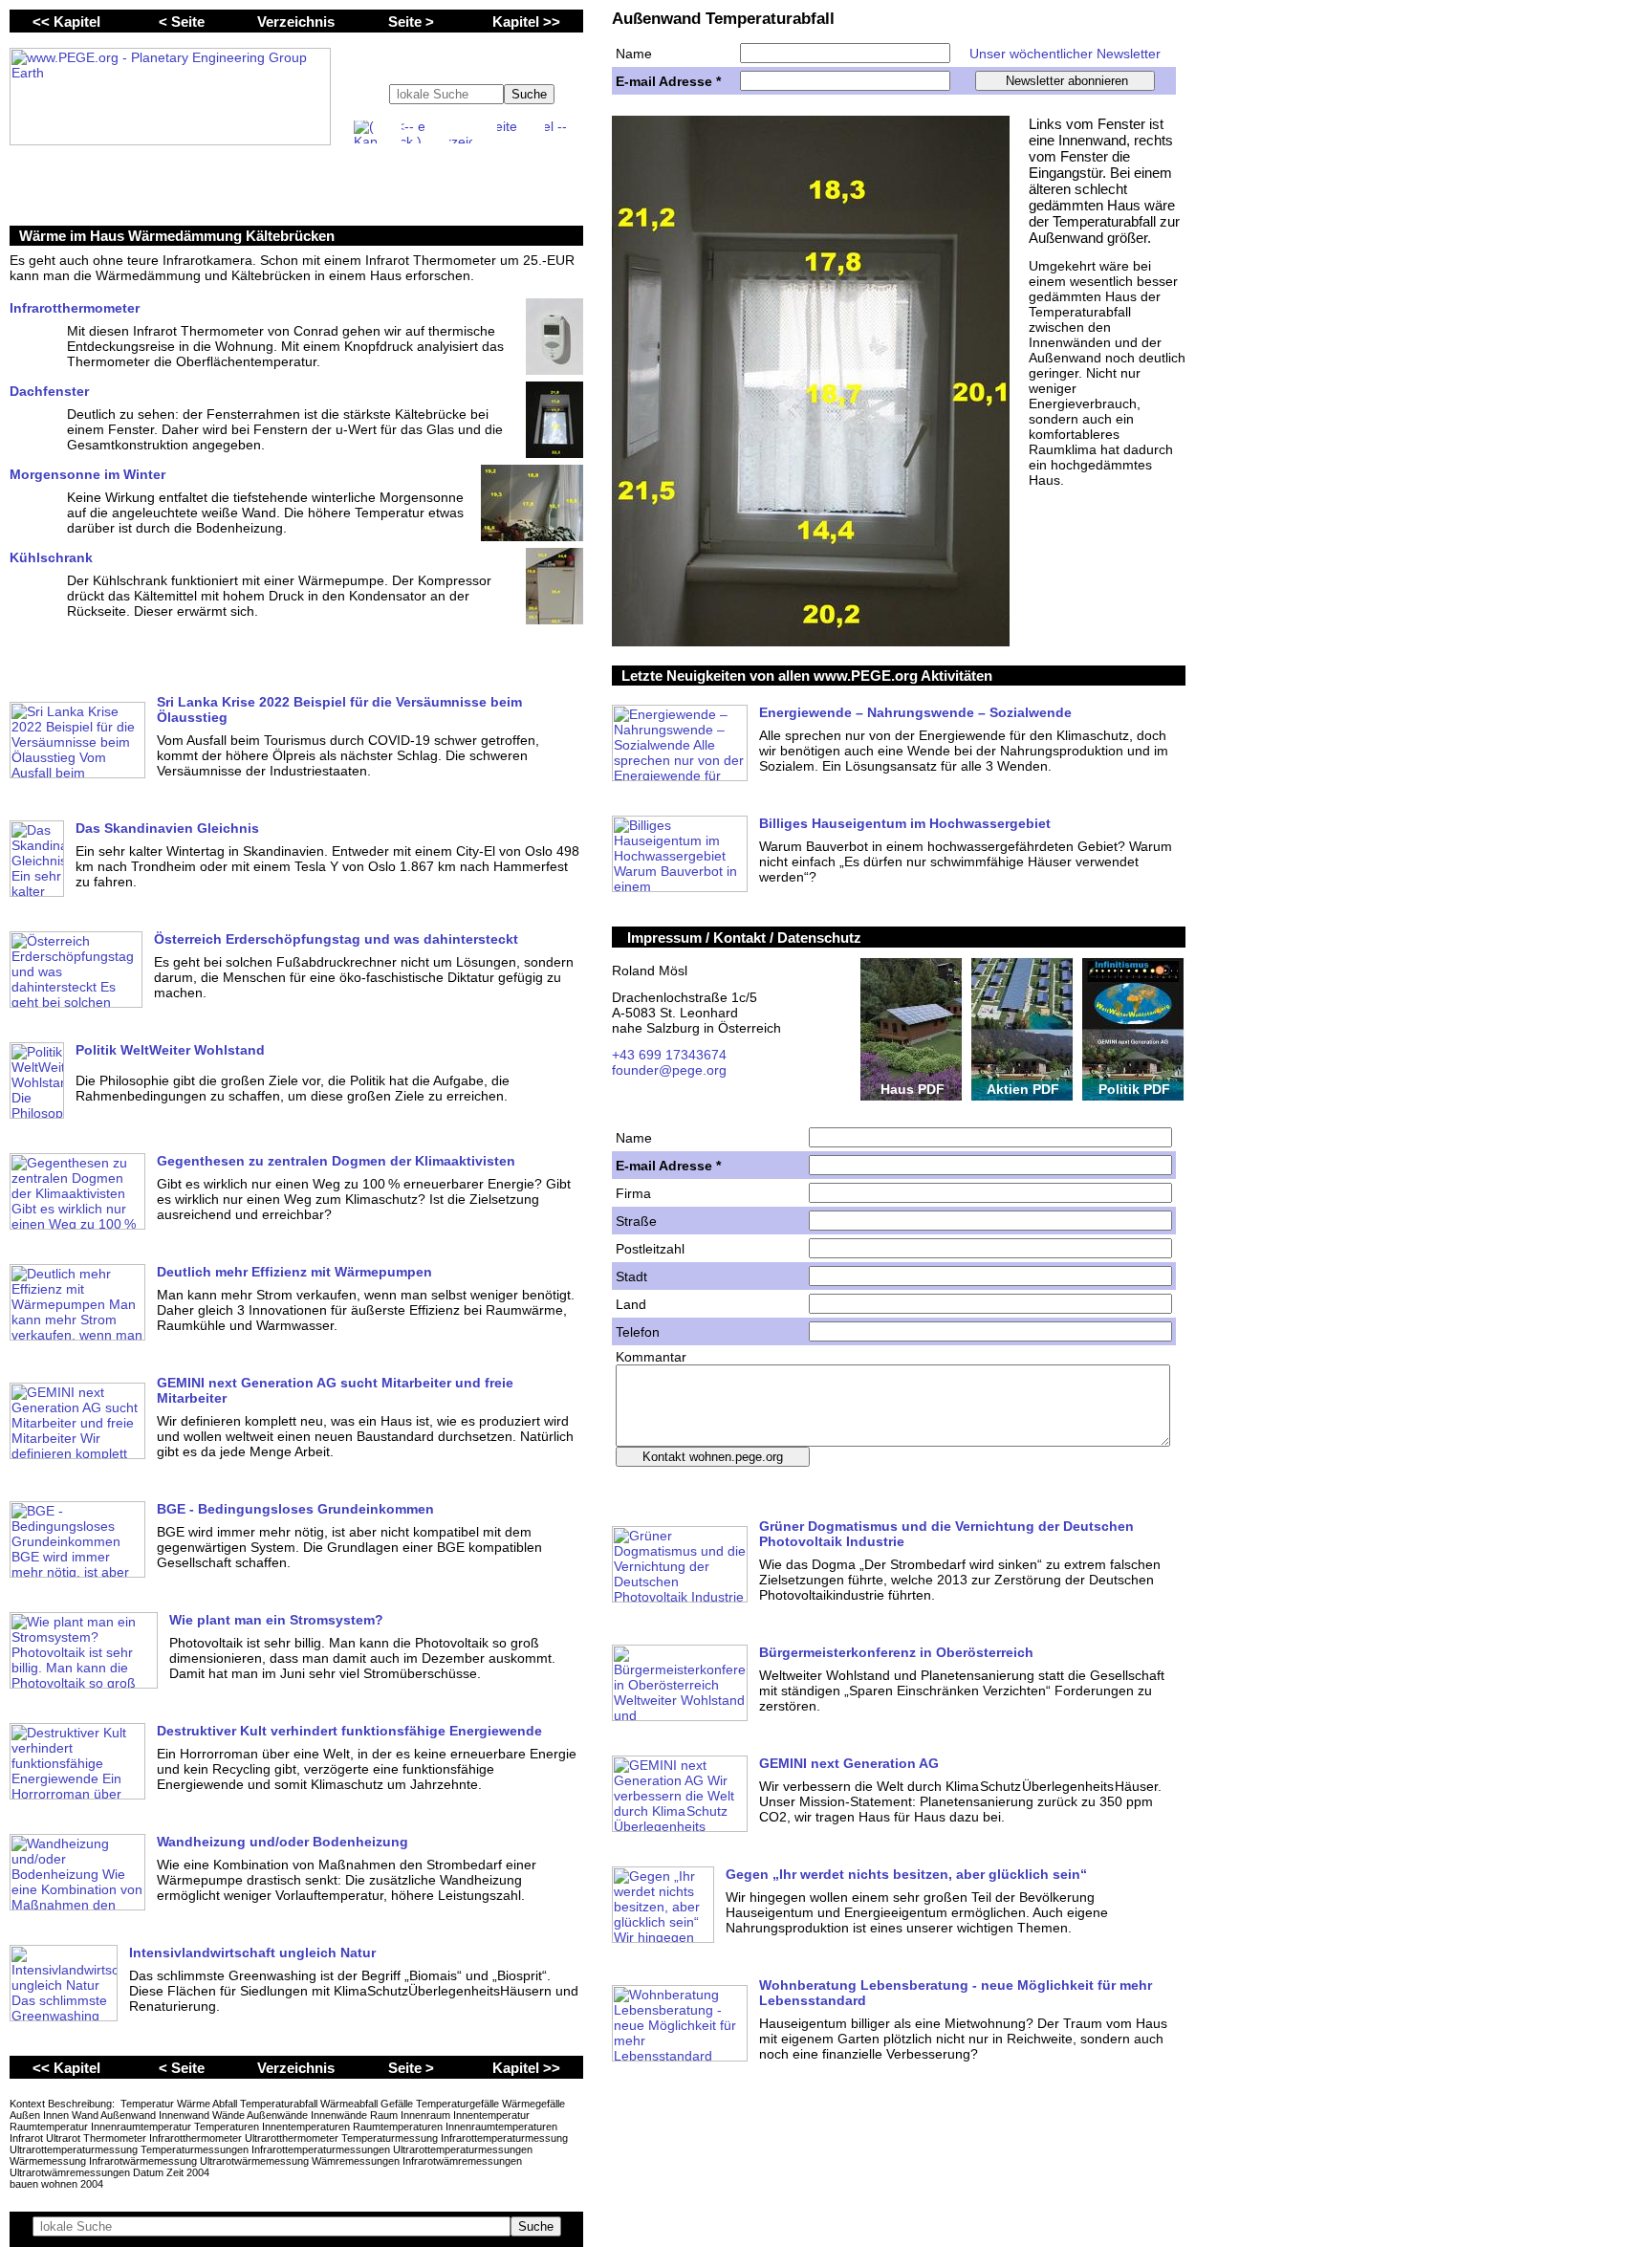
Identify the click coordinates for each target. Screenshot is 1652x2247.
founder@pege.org (669, 1070)
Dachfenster (49, 391)
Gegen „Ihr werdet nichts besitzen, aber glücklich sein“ (906, 1874)
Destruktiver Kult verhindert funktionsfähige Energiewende (349, 1731)
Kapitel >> (526, 22)
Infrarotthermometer (75, 308)
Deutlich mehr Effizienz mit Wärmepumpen (294, 1272)
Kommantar (651, 1357)
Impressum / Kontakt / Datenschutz (744, 938)
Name (634, 54)
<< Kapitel (66, 22)
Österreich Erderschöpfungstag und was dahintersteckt (336, 939)
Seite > (411, 22)
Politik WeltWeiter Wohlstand (170, 1050)
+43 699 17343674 (669, 1055)
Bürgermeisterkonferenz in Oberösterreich (896, 1652)
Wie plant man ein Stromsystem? (276, 1620)
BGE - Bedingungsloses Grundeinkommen (295, 1509)
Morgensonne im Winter (87, 474)
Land (631, 1304)
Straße (636, 1221)
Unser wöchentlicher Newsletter (1065, 54)
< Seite (182, 22)
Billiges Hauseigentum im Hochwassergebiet (905, 823)
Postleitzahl (650, 1249)
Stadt (631, 1276)
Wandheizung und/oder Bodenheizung (283, 1842)
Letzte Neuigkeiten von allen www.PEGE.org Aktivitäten (807, 676)
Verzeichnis (296, 22)
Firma (633, 1193)
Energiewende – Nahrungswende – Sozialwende (915, 712)
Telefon (638, 1332)
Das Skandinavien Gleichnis (167, 828)
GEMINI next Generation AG (849, 1763)
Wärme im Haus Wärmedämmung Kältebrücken (177, 236)
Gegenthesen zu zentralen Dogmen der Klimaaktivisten (336, 1161)
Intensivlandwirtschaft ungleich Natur (252, 1952)
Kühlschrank (51, 557)
